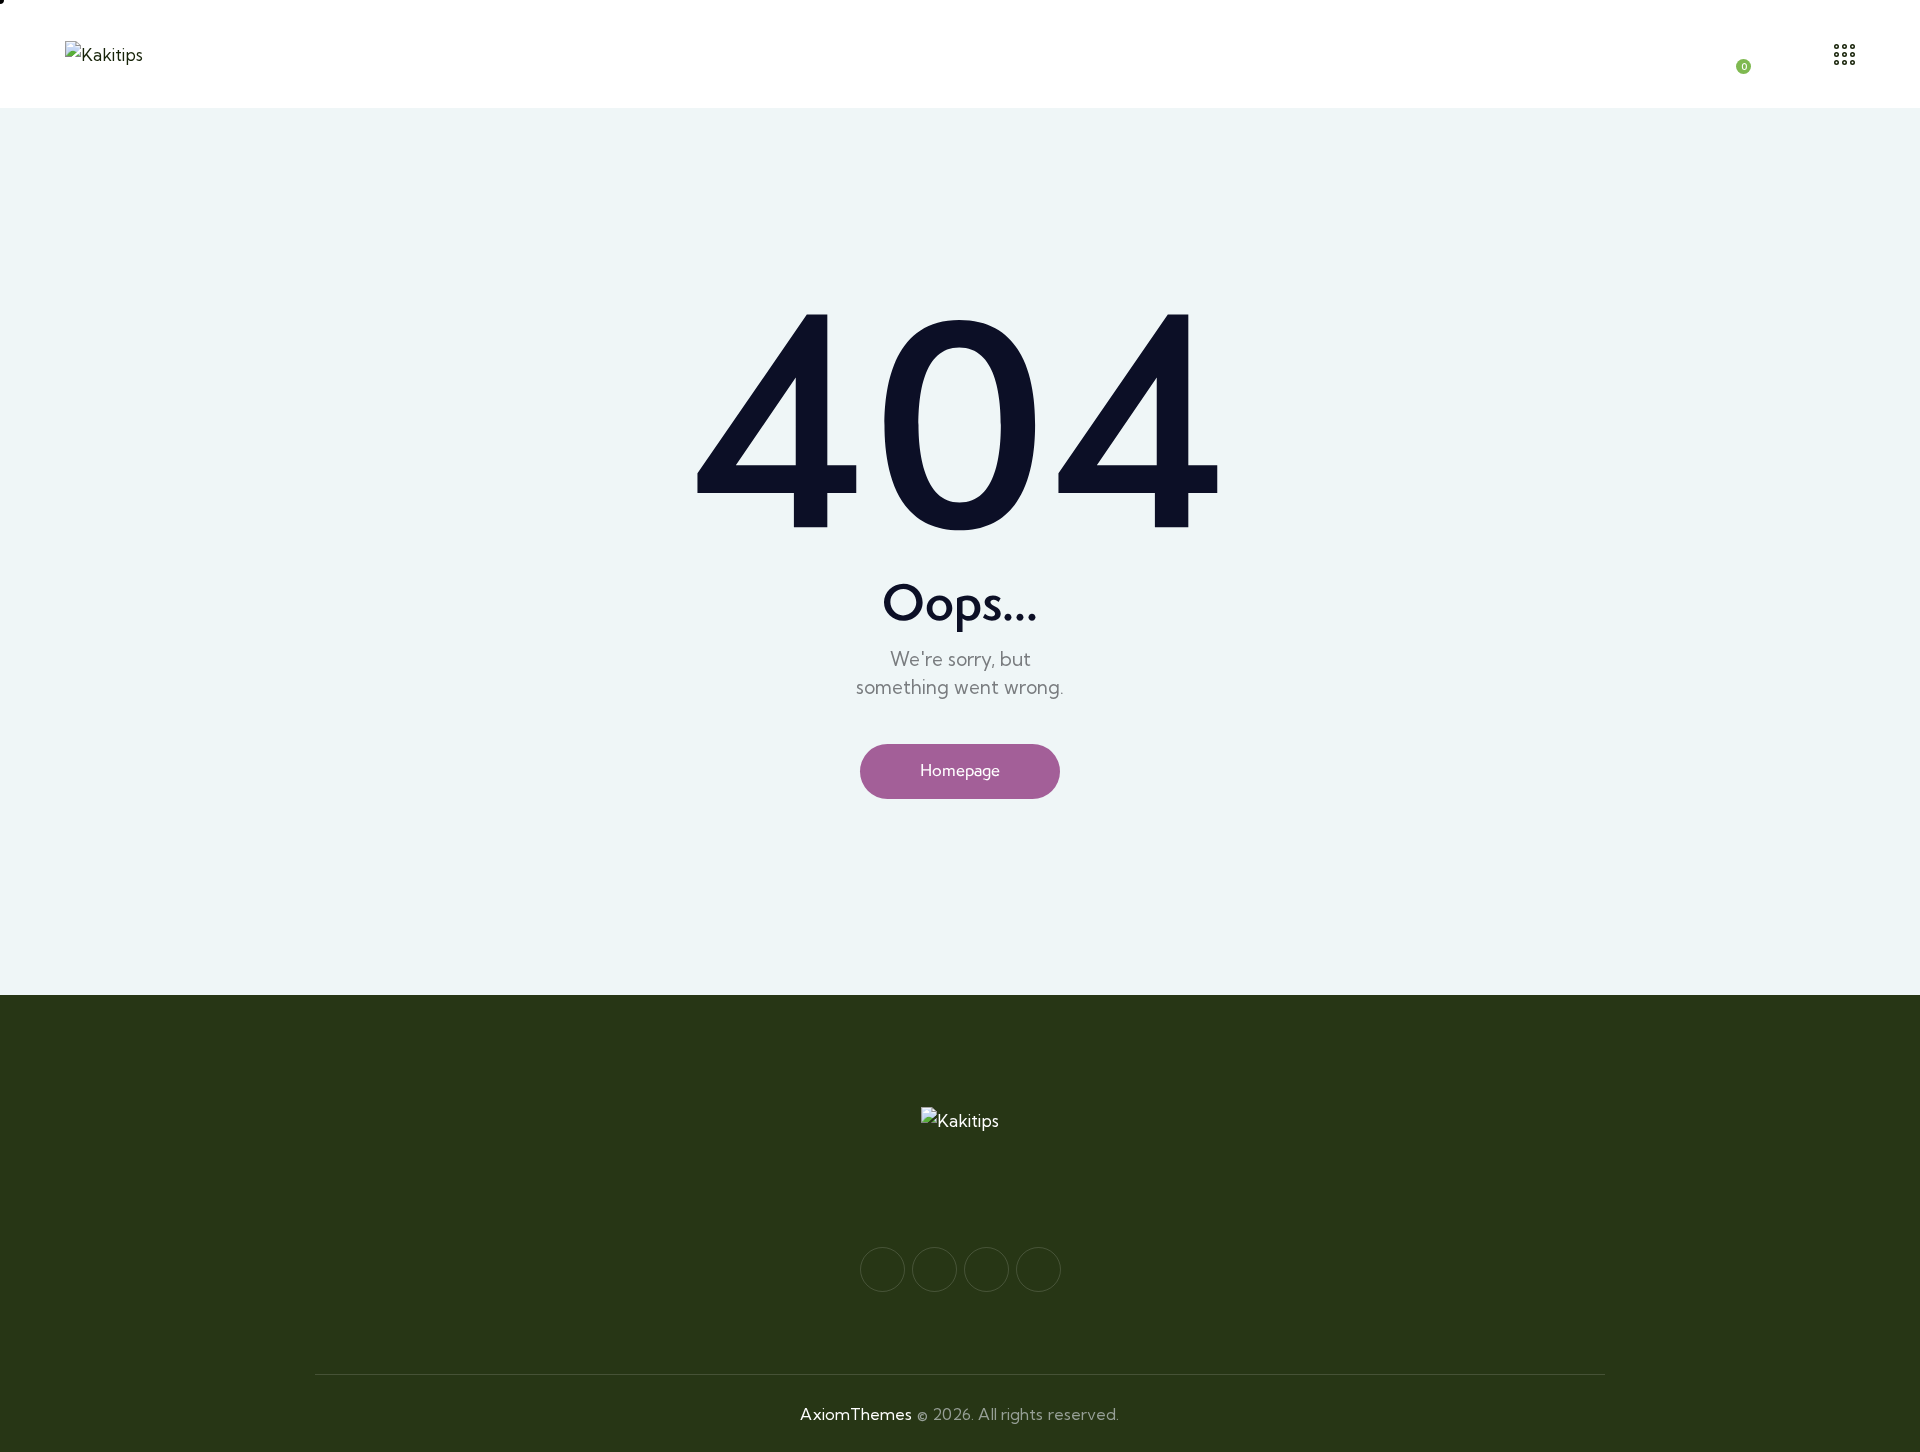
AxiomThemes (856, 1414)
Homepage (960, 770)
